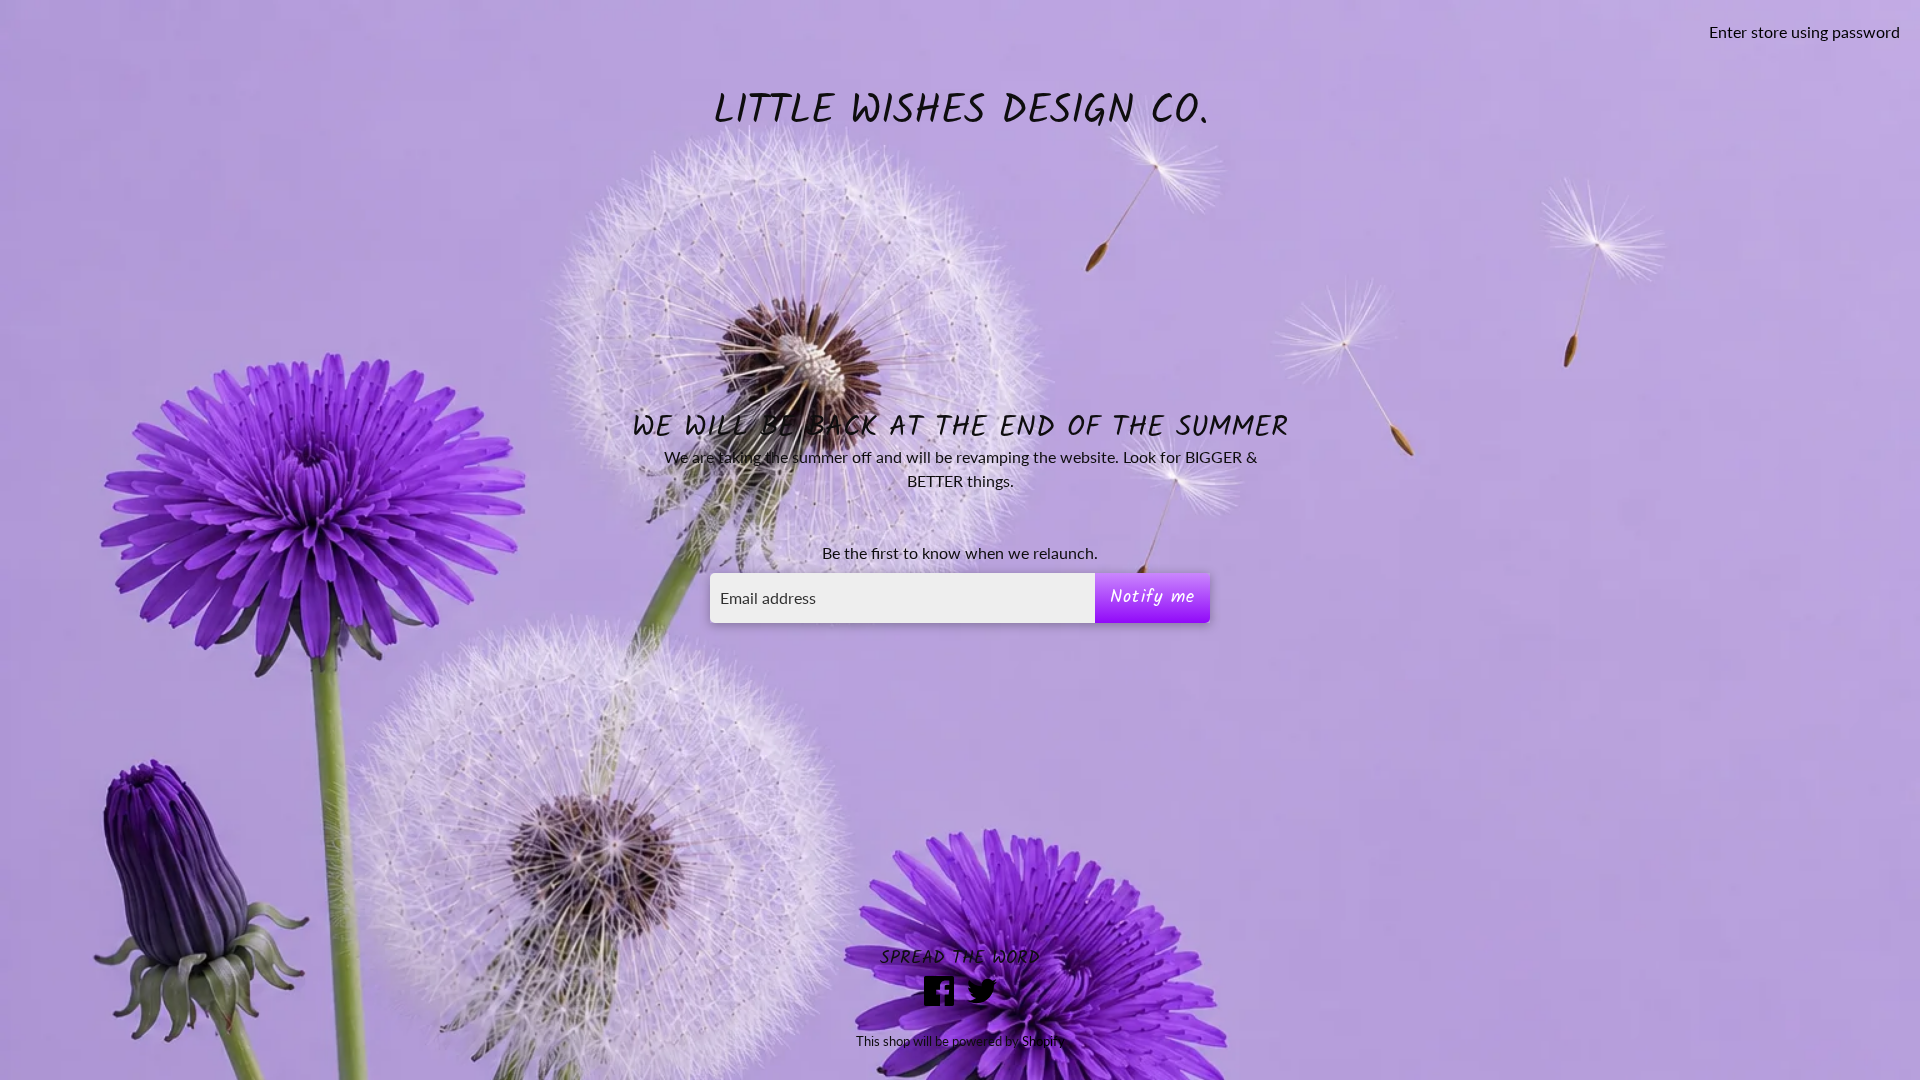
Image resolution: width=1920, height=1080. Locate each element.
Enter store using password (1804, 31)
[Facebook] (939, 993)
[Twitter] (982, 993)
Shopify (1043, 1041)
